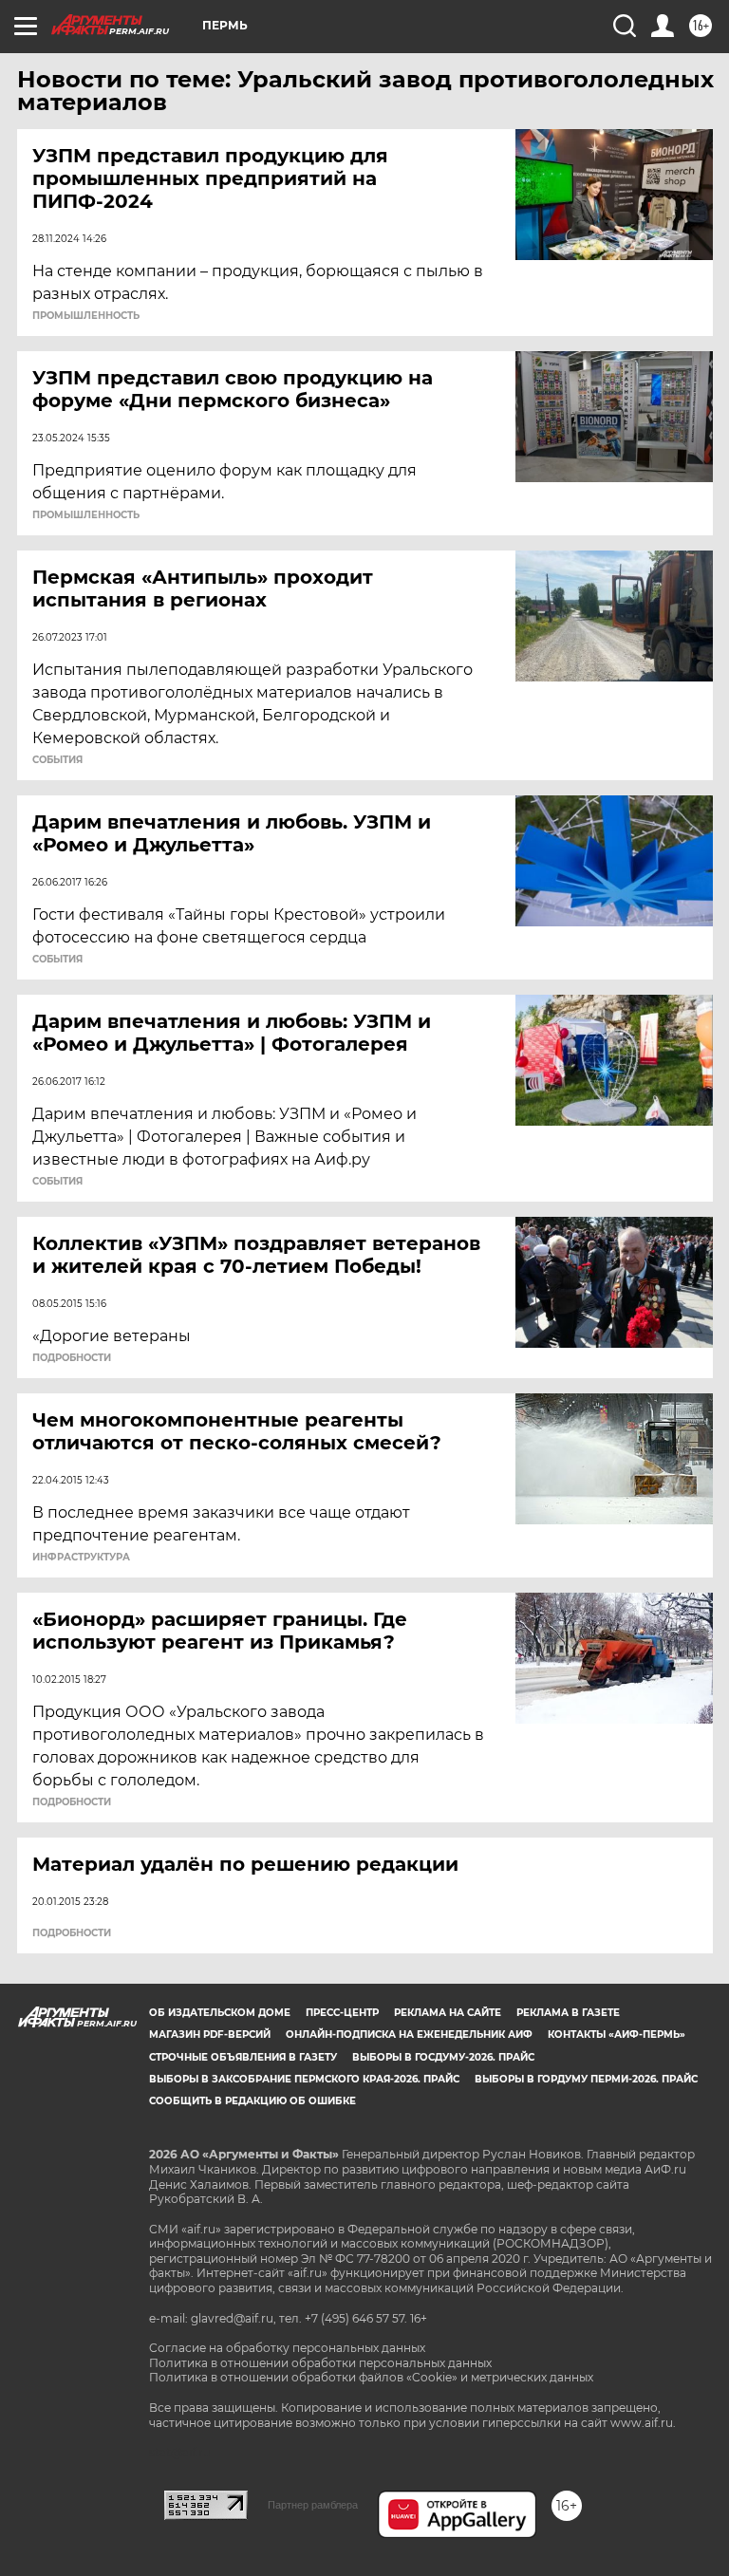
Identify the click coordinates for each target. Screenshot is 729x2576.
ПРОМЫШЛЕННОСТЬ (86, 316)
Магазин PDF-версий (210, 2035)
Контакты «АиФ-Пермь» (617, 2035)
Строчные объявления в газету (243, 2057)
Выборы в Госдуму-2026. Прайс (443, 2057)
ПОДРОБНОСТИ (72, 1358)
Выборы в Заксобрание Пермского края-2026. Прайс (304, 2079)
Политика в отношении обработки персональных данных (320, 2363)
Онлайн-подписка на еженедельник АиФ (409, 2035)
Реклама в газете (568, 2013)
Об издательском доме (220, 2013)
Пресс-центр (342, 2013)
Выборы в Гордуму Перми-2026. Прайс (586, 2079)
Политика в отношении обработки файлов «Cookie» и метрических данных (371, 2377)
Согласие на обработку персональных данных (287, 2348)
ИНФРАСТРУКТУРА (81, 1558)
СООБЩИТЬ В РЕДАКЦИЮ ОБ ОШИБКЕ (252, 2101)
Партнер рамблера (313, 2505)
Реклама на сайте (448, 2013)
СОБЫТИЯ (57, 760)
